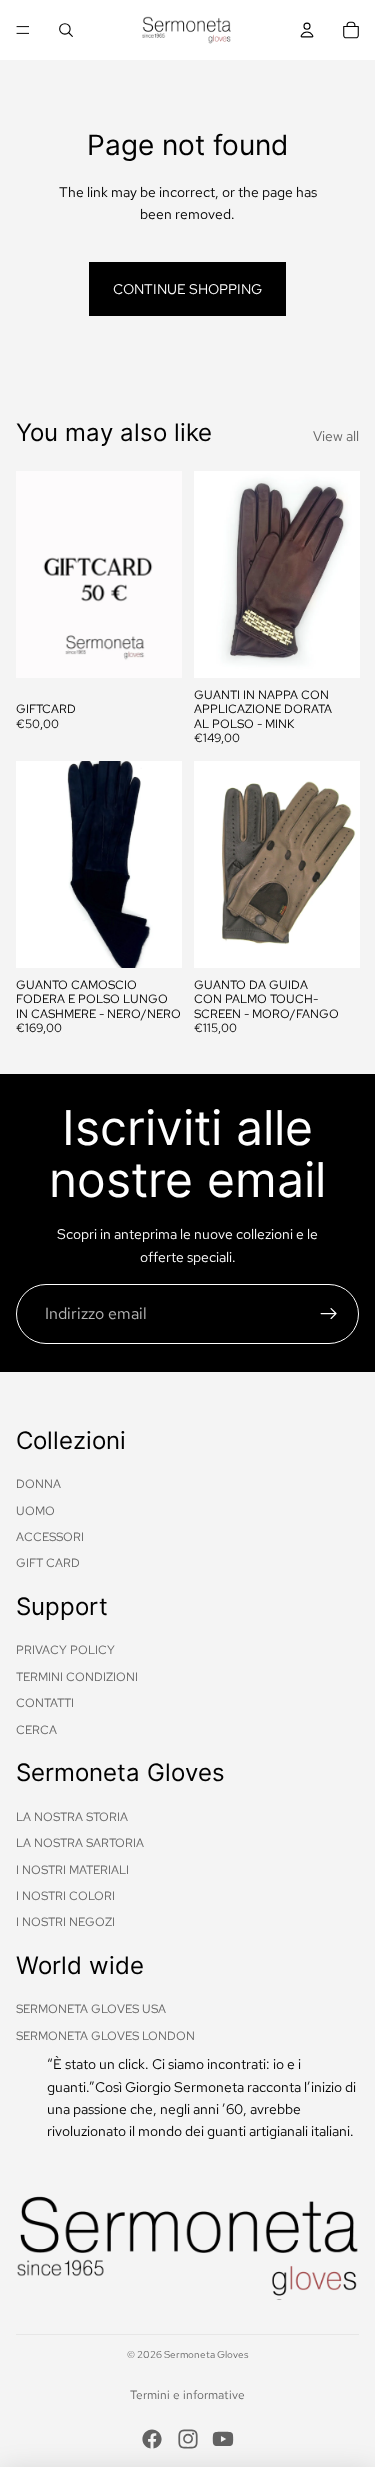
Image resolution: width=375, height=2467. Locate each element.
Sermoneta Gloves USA (91, 2009)
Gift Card (48, 1563)
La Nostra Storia (72, 1817)
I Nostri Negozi (65, 1922)
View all (336, 436)
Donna (38, 1484)
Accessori (50, 1537)
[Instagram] (188, 2439)
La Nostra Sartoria (80, 1843)
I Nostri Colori (65, 1896)
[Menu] (23, 30)
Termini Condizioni (77, 1677)
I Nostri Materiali (72, 1870)
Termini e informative (187, 2395)
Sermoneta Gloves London (105, 2036)
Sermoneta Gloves (206, 2354)
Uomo (35, 1511)
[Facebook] (152, 2439)
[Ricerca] (66, 30)
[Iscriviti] (329, 1314)
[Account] (307, 30)
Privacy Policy (65, 1650)
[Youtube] (223, 2439)
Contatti (45, 1703)
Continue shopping (187, 289)
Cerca (36, 1730)
